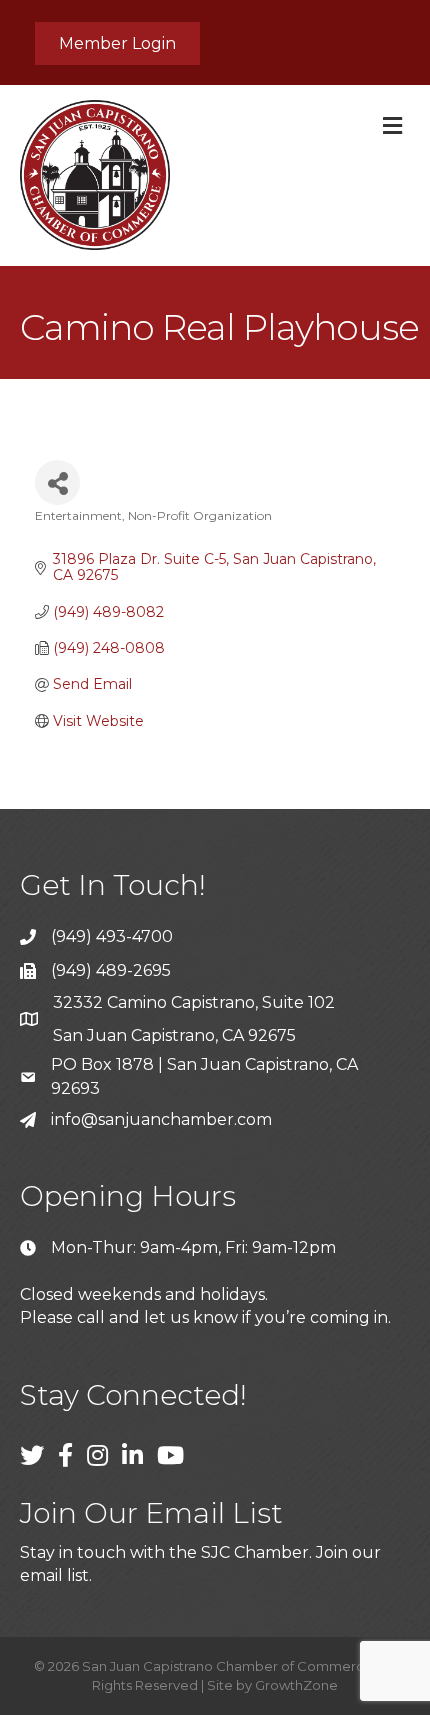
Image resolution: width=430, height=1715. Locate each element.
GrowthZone (296, 1685)
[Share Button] (57, 482)
